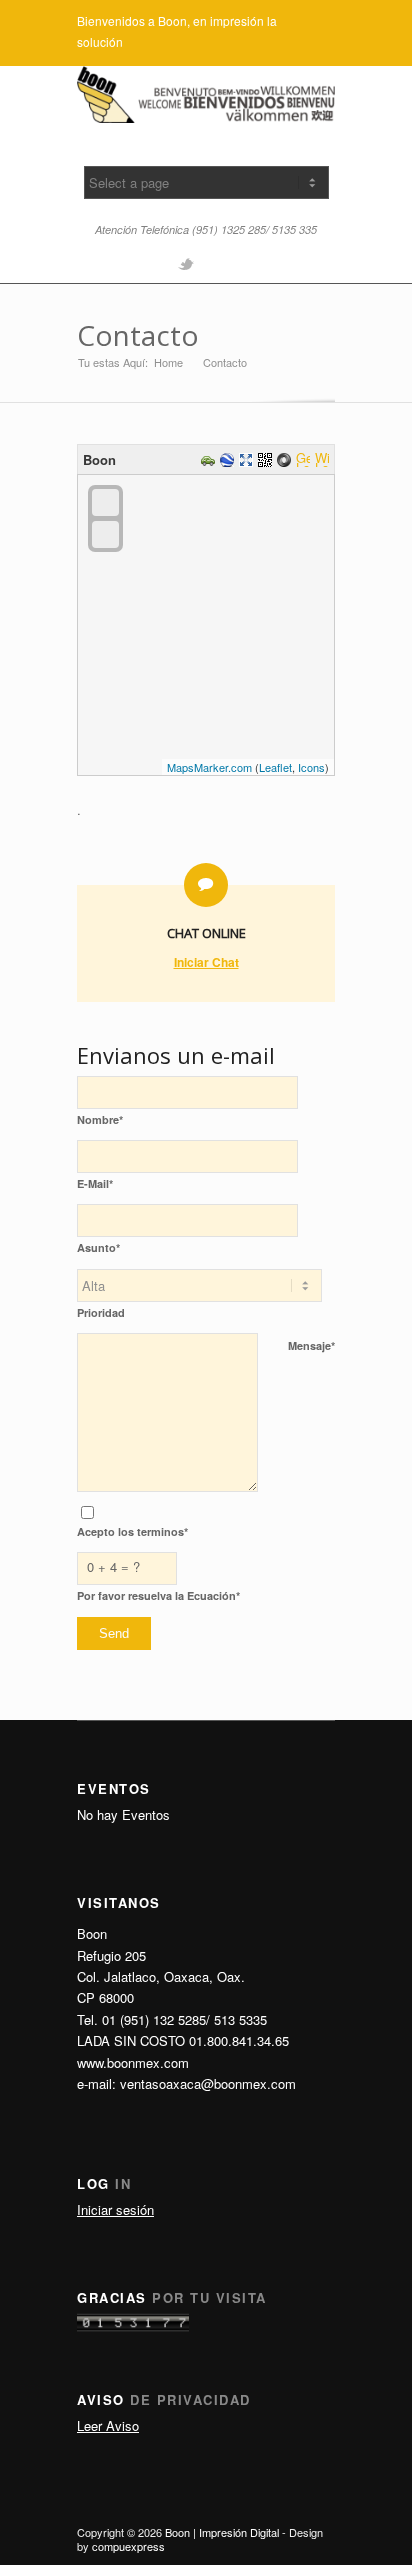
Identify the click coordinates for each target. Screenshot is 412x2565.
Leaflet (275, 767)
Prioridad (101, 1312)
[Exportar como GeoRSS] (305, 461)
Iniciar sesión (115, 2209)
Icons (311, 767)
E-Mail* (95, 1183)
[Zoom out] (105, 534)
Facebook (217, 263)
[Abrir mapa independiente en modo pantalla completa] (248, 461)
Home (168, 362)
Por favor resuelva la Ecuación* (158, 1595)
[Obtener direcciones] (210, 461)
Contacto (138, 335)
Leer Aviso (108, 2425)
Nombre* (100, 1119)
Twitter (186, 263)
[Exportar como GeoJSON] (286, 461)
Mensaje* (311, 1345)
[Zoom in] (105, 502)
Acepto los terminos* (132, 1531)
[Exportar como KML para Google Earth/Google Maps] (229, 461)
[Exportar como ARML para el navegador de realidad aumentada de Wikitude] (324, 461)
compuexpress (128, 2546)
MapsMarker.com (209, 767)
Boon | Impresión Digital (222, 2532)
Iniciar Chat (206, 962)
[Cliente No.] (133, 2326)
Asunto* (98, 1247)
